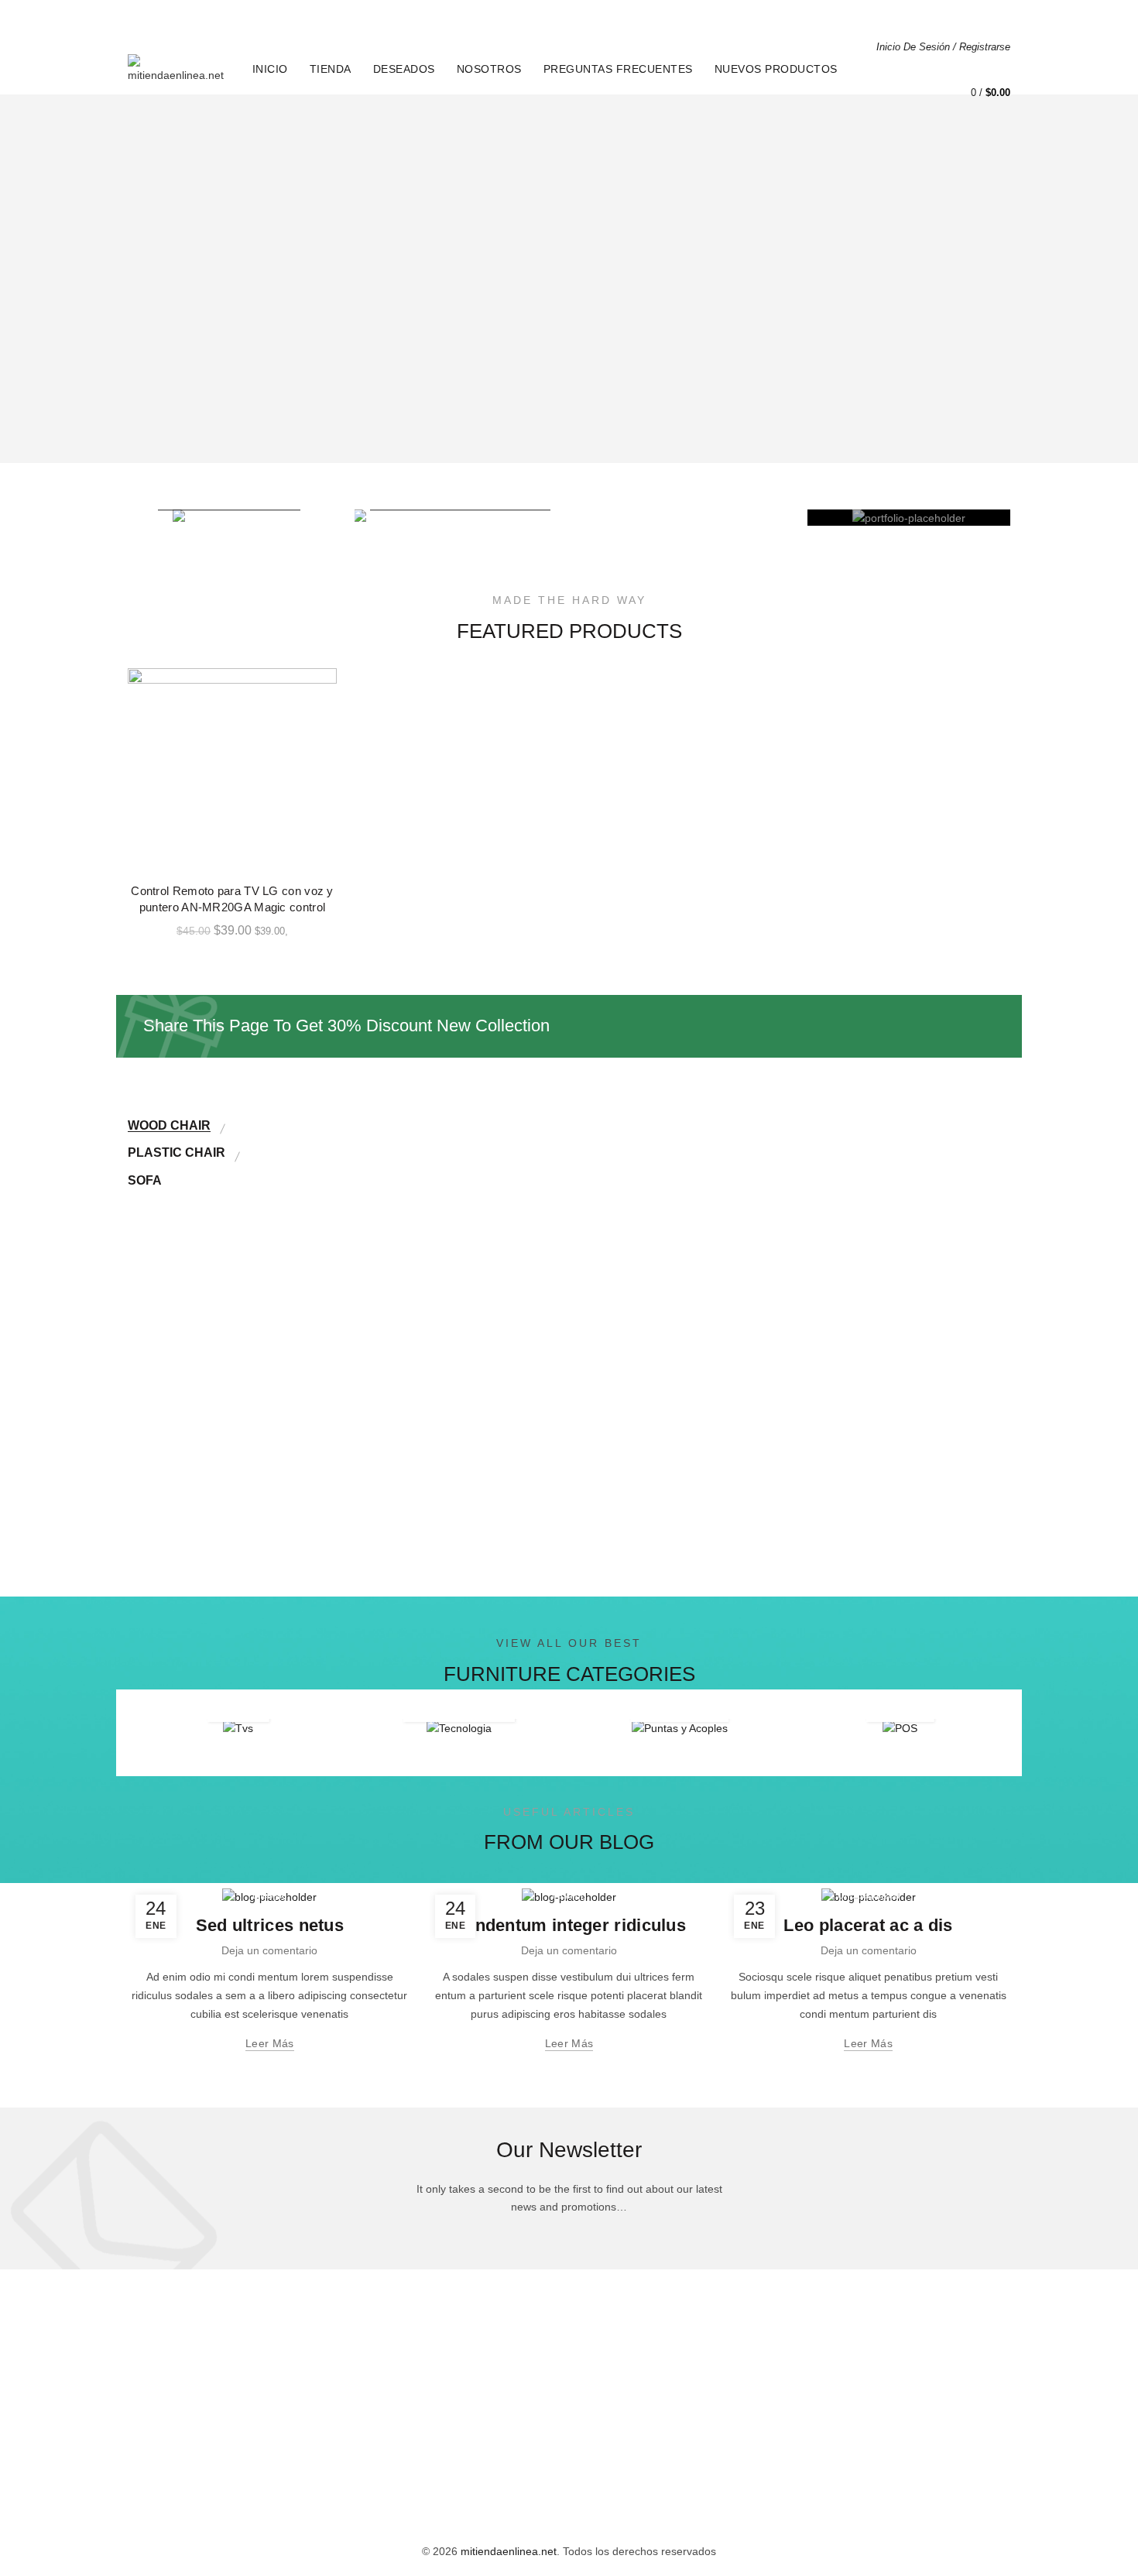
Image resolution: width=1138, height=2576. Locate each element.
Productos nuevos (625, 2482)
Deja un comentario (269, 1950)
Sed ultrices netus (270, 1925)
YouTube (602, 2460)
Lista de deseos (1003, 62)
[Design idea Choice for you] (230, 518)
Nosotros (489, 69)
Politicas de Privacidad (485, 2392)
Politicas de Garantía (481, 2415)
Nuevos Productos (776, 69)
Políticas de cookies (478, 2437)
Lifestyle (270, 1895)
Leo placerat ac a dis (868, 1925)
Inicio (557, 16)
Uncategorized (869, 1895)
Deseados (404, 69)
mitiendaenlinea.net (509, 2551)
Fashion (569, 1895)
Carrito (989, 16)
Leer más (269, 2043)
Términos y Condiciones (801, 16)
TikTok (596, 2437)
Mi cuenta (923, 16)
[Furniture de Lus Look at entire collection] (569, 518)
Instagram (605, 2415)
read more (365, 1484)
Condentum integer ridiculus (569, 1925)
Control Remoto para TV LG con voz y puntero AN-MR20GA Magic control (232, 899)
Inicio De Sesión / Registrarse (943, 47)
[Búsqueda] (959, 70)
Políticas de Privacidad (653, 16)
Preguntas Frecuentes (618, 69)
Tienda (331, 69)
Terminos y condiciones (487, 2460)
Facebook (605, 2392)
